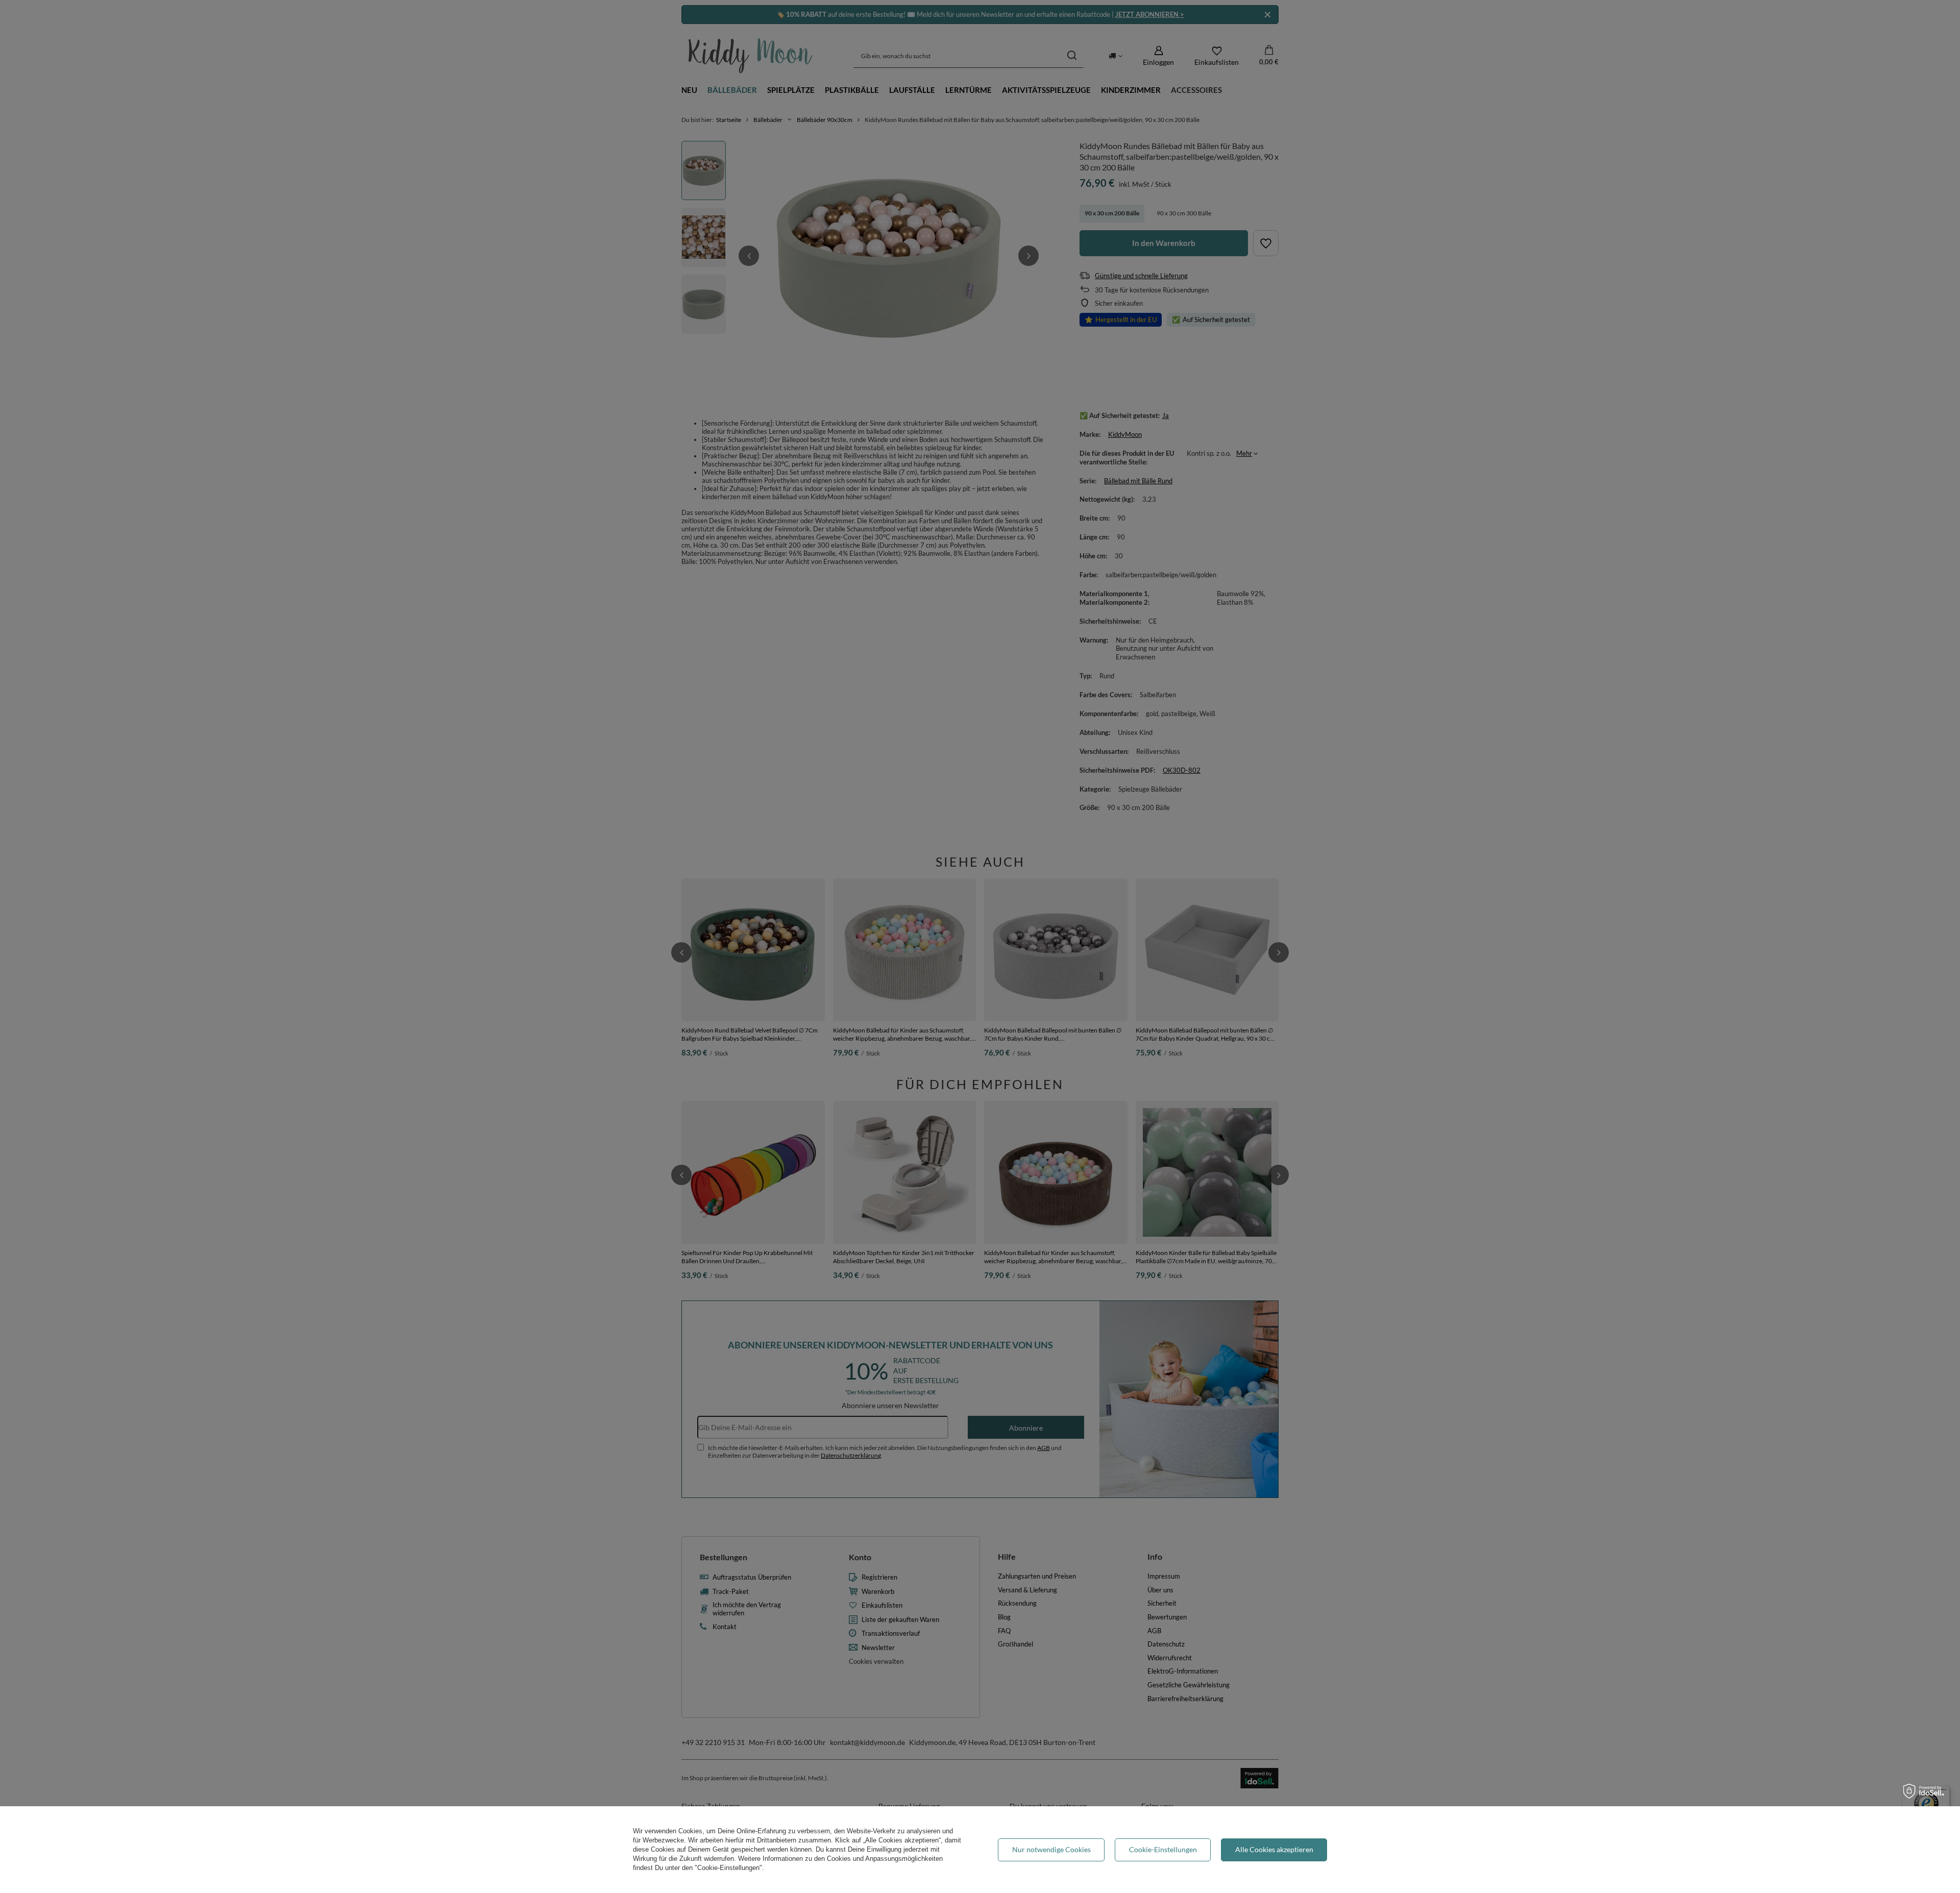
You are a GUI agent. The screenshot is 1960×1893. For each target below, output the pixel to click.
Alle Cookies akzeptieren (1274, 1849)
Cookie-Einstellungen (1163, 1849)
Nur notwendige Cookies (1051, 1849)
